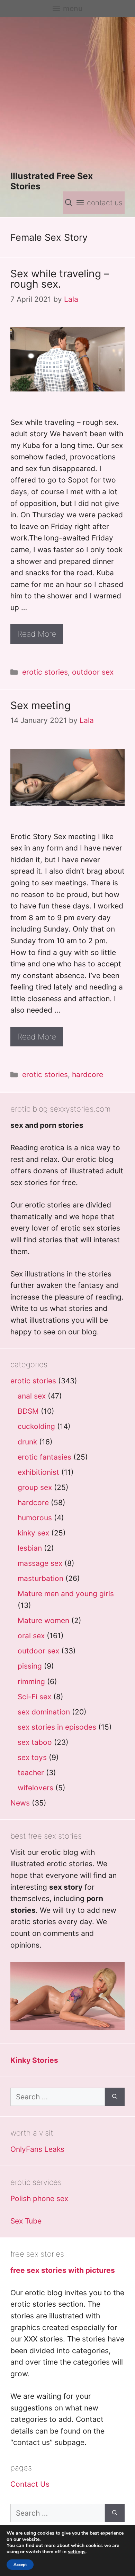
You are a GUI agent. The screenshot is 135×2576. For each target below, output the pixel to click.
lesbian (30, 1548)
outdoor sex (93, 672)
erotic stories (45, 672)
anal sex (32, 1396)
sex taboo (35, 1742)
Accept (20, 2565)
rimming (31, 1682)
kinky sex (33, 1533)
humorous (35, 1518)
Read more (37, 634)
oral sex (31, 1636)
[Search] (115, 2097)
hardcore (88, 1075)
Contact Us (30, 2484)
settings (77, 2552)
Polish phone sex (39, 2199)
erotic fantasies (44, 1457)
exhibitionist (38, 1472)
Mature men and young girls (66, 1594)
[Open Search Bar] (69, 203)
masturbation (40, 1578)
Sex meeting (40, 705)
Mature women (43, 1620)
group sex (35, 1487)
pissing (30, 1666)
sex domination (44, 1712)
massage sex (40, 1563)
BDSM (28, 1411)
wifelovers (35, 1788)
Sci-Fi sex (34, 1697)
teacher (31, 1773)
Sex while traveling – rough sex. (60, 279)
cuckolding (36, 1426)
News (20, 1803)
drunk (27, 1442)
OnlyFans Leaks (37, 2149)
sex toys (32, 1757)
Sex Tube (26, 2221)
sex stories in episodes (57, 1727)
